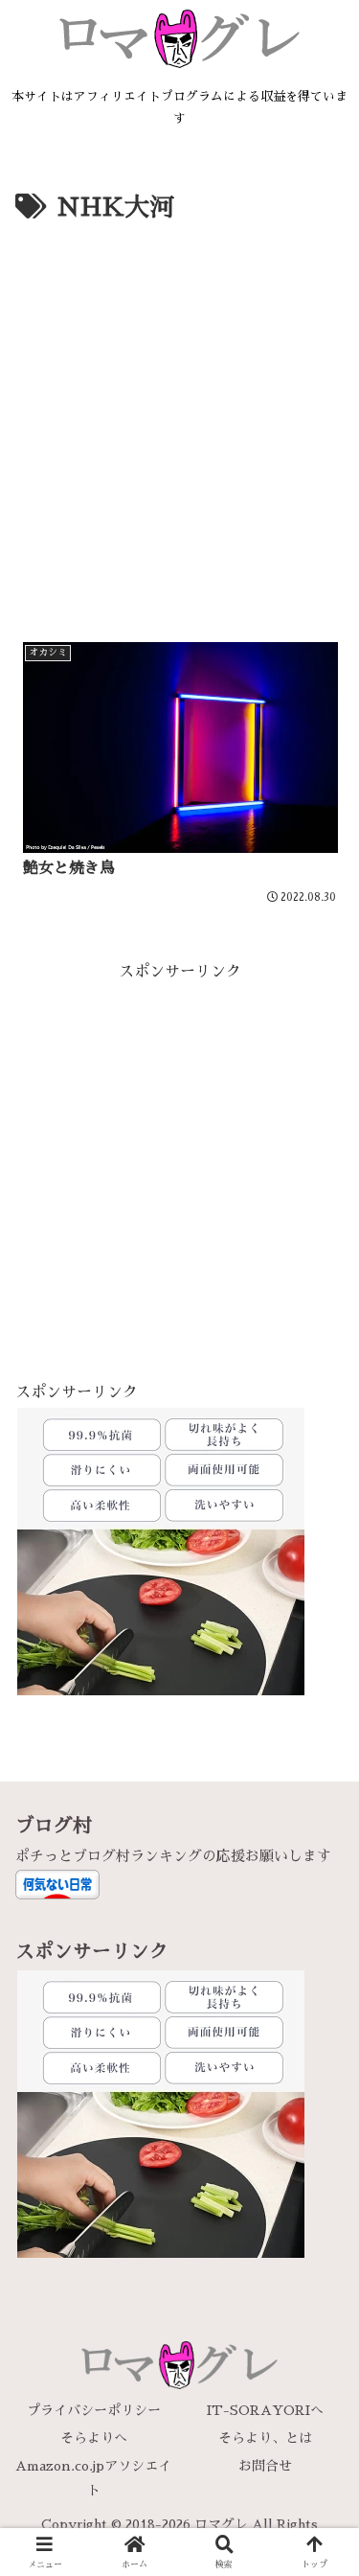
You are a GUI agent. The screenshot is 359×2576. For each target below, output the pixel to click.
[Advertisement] (179, 419)
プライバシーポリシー (94, 2410)
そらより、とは (265, 2438)
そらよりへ (94, 2438)
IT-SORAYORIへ (265, 2410)
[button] (321, 2345)
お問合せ (265, 2466)
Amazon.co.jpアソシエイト (93, 2478)
